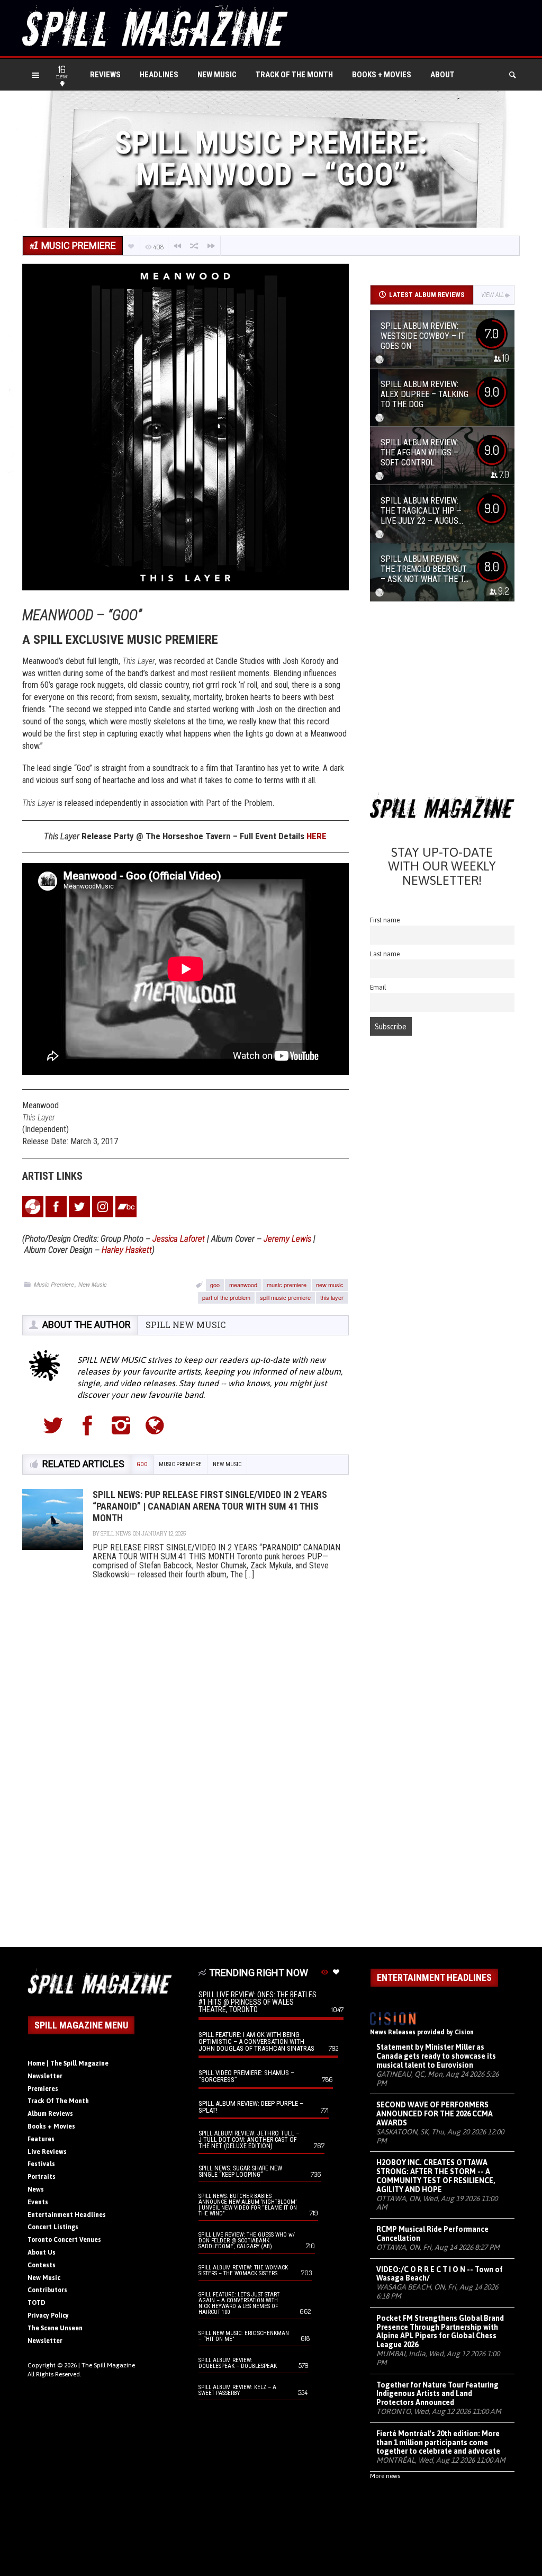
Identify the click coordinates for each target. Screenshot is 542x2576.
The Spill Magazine (108, 2365)
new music (330, 1285)
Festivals (41, 2164)
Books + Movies (382, 75)
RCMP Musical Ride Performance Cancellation (432, 2234)
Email (378, 987)
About (442, 75)
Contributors (47, 2290)
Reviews (105, 75)
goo (215, 1285)
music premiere (287, 1285)
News (36, 2189)
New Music (217, 75)
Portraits (42, 2177)
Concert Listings (53, 2227)
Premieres (43, 2089)
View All (493, 295)
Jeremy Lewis (287, 1238)
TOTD (37, 2303)
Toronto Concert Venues (64, 2240)
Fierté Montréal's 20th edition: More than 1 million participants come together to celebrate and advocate (438, 2443)
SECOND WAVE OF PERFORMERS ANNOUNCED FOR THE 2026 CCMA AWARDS (435, 2114)
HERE (317, 836)
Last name (385, 954)
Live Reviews (47, 2152)
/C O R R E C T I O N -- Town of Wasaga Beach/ (440, 2274)
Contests (42, 2265)
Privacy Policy (48, 2315)
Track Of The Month (294, 75)
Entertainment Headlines (67, 2215)
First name (385, 920)
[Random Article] (194, 246)
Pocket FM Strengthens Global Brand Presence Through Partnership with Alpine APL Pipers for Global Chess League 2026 (440, 2331)
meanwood (243, 1285)
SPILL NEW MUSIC (186, 1325)
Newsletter (45, 2076)
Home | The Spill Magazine (68, 2063)
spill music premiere (285, 1297)
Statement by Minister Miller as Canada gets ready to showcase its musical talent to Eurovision (436, 2056)
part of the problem (226, 1297)
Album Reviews (50, 2114)
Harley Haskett (127, 1250)
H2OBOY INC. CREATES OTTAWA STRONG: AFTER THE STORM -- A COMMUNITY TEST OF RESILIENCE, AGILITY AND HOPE (436, 2176)
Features (41, 2139)
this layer (332, 1297)
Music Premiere (54, 1284)
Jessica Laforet (179, 1238)
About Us (42, 2252)
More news (385, 2476)
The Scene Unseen (55, 2328)
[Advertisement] (442, 701)
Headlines (159, 75)
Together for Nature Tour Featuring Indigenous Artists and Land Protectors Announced (437, 2394)
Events (38, 2202)
